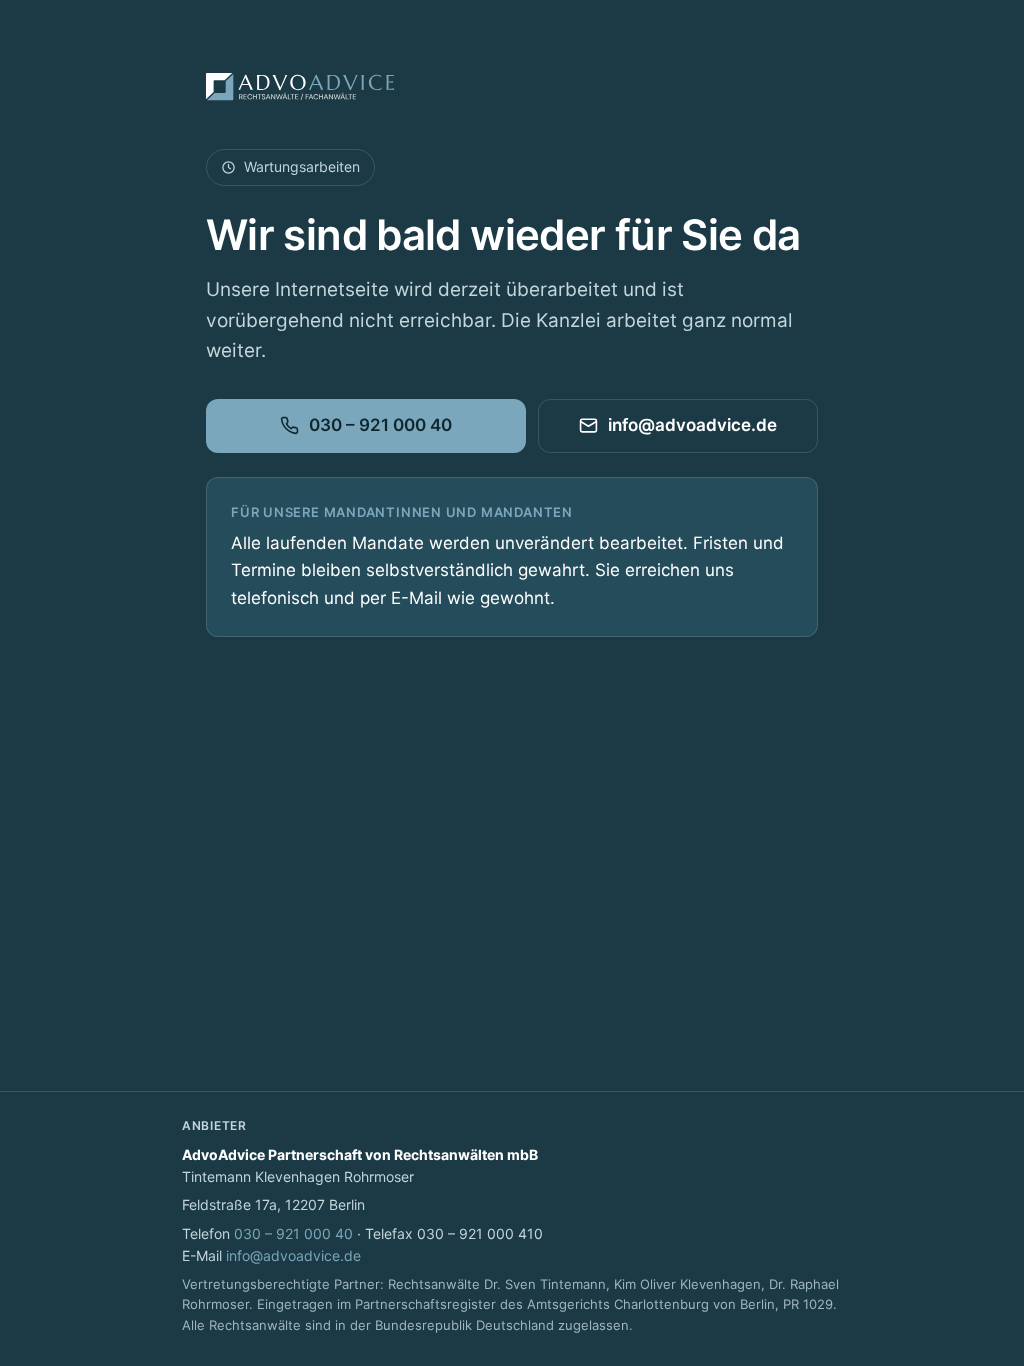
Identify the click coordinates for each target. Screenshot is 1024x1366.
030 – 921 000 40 (380, 425)
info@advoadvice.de (692, 425)
